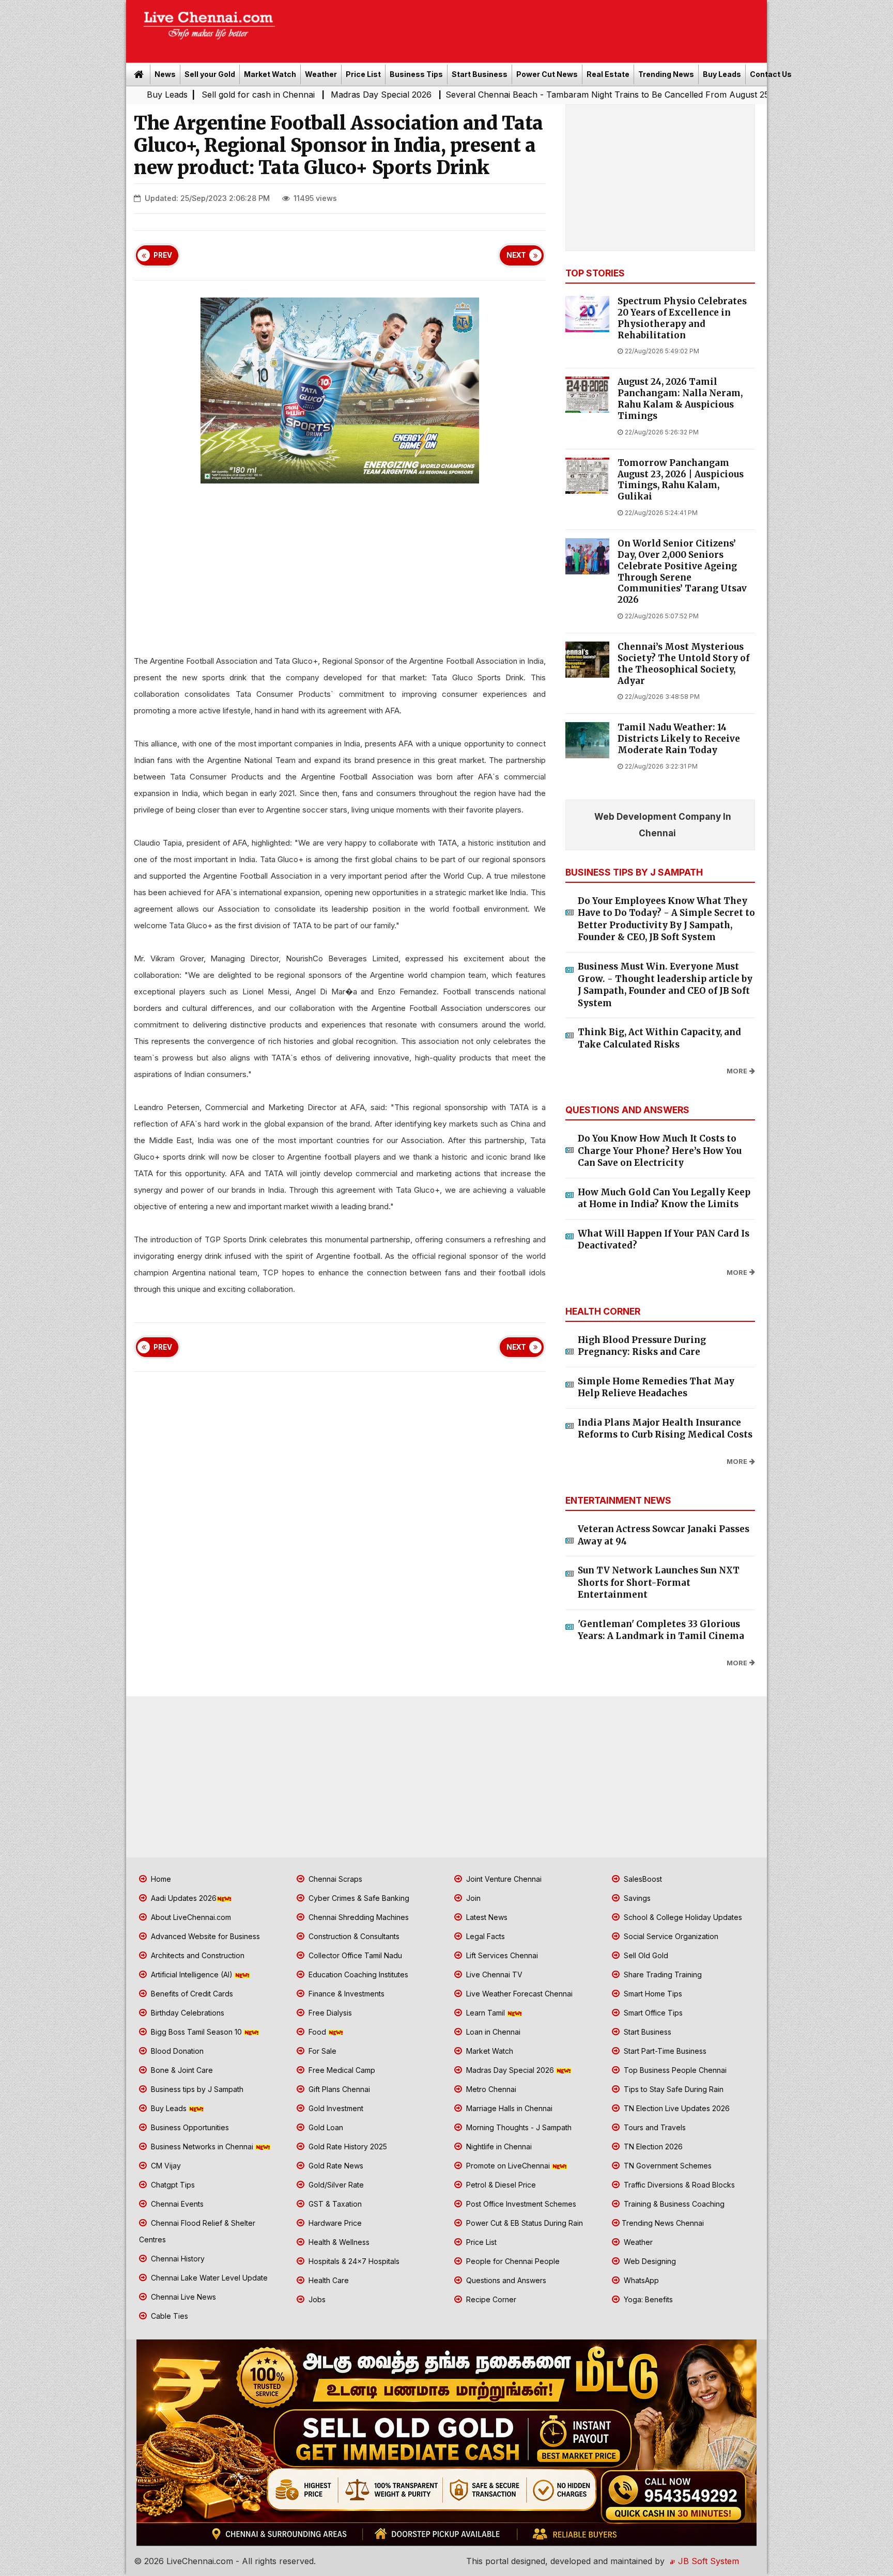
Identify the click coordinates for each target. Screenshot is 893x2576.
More (737, 1071)
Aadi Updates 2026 (183, 1898)
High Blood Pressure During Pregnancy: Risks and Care (642, 1346)
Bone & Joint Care (181, 2070)
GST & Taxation (334, 2204)
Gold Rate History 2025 (347, 2146)
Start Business (480, 74)
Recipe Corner (490, 2299)
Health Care (328, 2280)
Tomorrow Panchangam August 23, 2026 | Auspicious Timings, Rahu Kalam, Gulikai (681, 480)
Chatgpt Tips (172, 2185)
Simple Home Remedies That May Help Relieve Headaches (656, 1387)
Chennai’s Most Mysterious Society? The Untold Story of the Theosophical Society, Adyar (683, 664)
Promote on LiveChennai (508, 2166)
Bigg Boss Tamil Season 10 (196, 2032)
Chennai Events (176, 2204)
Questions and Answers (505, 2280)
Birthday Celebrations (187, 2013)
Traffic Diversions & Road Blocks (678, 2185)
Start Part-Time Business (664, 2051)
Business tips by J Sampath (196, 2089)
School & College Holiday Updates (682, 1917)
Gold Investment (335, 2108)
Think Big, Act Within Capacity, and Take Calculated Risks (659, 1038)
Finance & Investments (345, 1994)
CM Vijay (165, 2166)
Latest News (486, 1917)
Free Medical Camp (341, 2070)
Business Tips (416, 74)
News (165, 74)
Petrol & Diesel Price (500, 2185)
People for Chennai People (512, 2261)
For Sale (321, 2051)
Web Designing (649, 2261)
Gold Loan (325, 2127)
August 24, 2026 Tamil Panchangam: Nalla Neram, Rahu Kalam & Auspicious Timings (680, 399)
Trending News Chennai (663, 2223)
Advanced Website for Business (204, 1936)
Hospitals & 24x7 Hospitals (353, 2261)
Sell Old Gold (645, 1955)
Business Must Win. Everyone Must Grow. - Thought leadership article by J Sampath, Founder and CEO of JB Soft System (665, 985)
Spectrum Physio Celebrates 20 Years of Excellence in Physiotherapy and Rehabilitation (682, 318)
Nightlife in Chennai (498, 2146)
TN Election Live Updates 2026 (676, 2108)
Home (160, 1879)
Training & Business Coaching (673, 2204)
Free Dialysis (329, 2013)
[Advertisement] (527, 28)
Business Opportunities (189, 2127)
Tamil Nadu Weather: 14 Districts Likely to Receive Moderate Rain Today (679, 739)
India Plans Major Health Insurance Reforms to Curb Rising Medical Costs (665, 1429)
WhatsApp (640, 2280)
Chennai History (177, 2259)
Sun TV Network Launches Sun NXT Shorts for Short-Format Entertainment (659, 1582)
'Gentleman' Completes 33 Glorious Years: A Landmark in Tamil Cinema (661, 1630)
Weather (321, 74)
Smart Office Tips (652, 2013)
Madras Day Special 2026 (259, 95)
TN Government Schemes (667, 2166)
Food (317, 2032)
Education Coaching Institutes (357, 1974)
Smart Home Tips (652, 1994)
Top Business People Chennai (674, 2070)
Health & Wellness (338, 2242)
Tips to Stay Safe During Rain (673, 2089)
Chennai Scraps (334, 1879)
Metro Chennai (490, 2089)
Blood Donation (176, 2051)
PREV (163, 255)
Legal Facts (484, 1936)
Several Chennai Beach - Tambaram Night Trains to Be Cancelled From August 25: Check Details (513, 95)
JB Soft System (707, 2561)
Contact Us (771, 74)
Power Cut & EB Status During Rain (524, 2223)
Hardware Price (334, 2223)
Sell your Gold (210, 74)
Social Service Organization (670, 1936)
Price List (363, 74)
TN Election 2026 (652, 2146)
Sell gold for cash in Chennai (136, 95)
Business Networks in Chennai (202, 2146)
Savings (636, 1898)
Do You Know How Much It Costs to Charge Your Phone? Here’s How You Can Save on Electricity (660, 1151)
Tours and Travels (654, 2127)
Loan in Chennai (492, 2032)
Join (472, 1898)
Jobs (316, 2299)
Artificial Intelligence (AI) (192, 1974)
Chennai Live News (182, 2297)
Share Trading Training (662, 1974)
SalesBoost (642, 1879)
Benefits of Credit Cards (191, 1994)
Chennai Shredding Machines (358, 1917)
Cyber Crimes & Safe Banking (358, 1898)
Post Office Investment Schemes (520, 2204)
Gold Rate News (335, 2166)
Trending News (666, 74)
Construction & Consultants (353, 1936)
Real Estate (608, 74)
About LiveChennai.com (190, 1917)
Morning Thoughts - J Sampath (518, 2127)
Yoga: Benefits (647, 2299)
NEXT (516, 255)
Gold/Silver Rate (335, 2185)
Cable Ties (168, 2316)
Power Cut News (547, 74)
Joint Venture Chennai (503, 1879)
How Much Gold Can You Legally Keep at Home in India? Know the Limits (664, 1198)
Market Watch (270, 74)
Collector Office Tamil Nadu (354, 1955)
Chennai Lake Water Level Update (208, 2278)
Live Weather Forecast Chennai (518, 1994)
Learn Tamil (486, 2013)
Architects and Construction (197, 1955)
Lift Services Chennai (501, 1955)
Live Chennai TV (493, 1974)
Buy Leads (722, 74)
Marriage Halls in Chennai (508, 2108)
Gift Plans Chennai (338, 2089)
